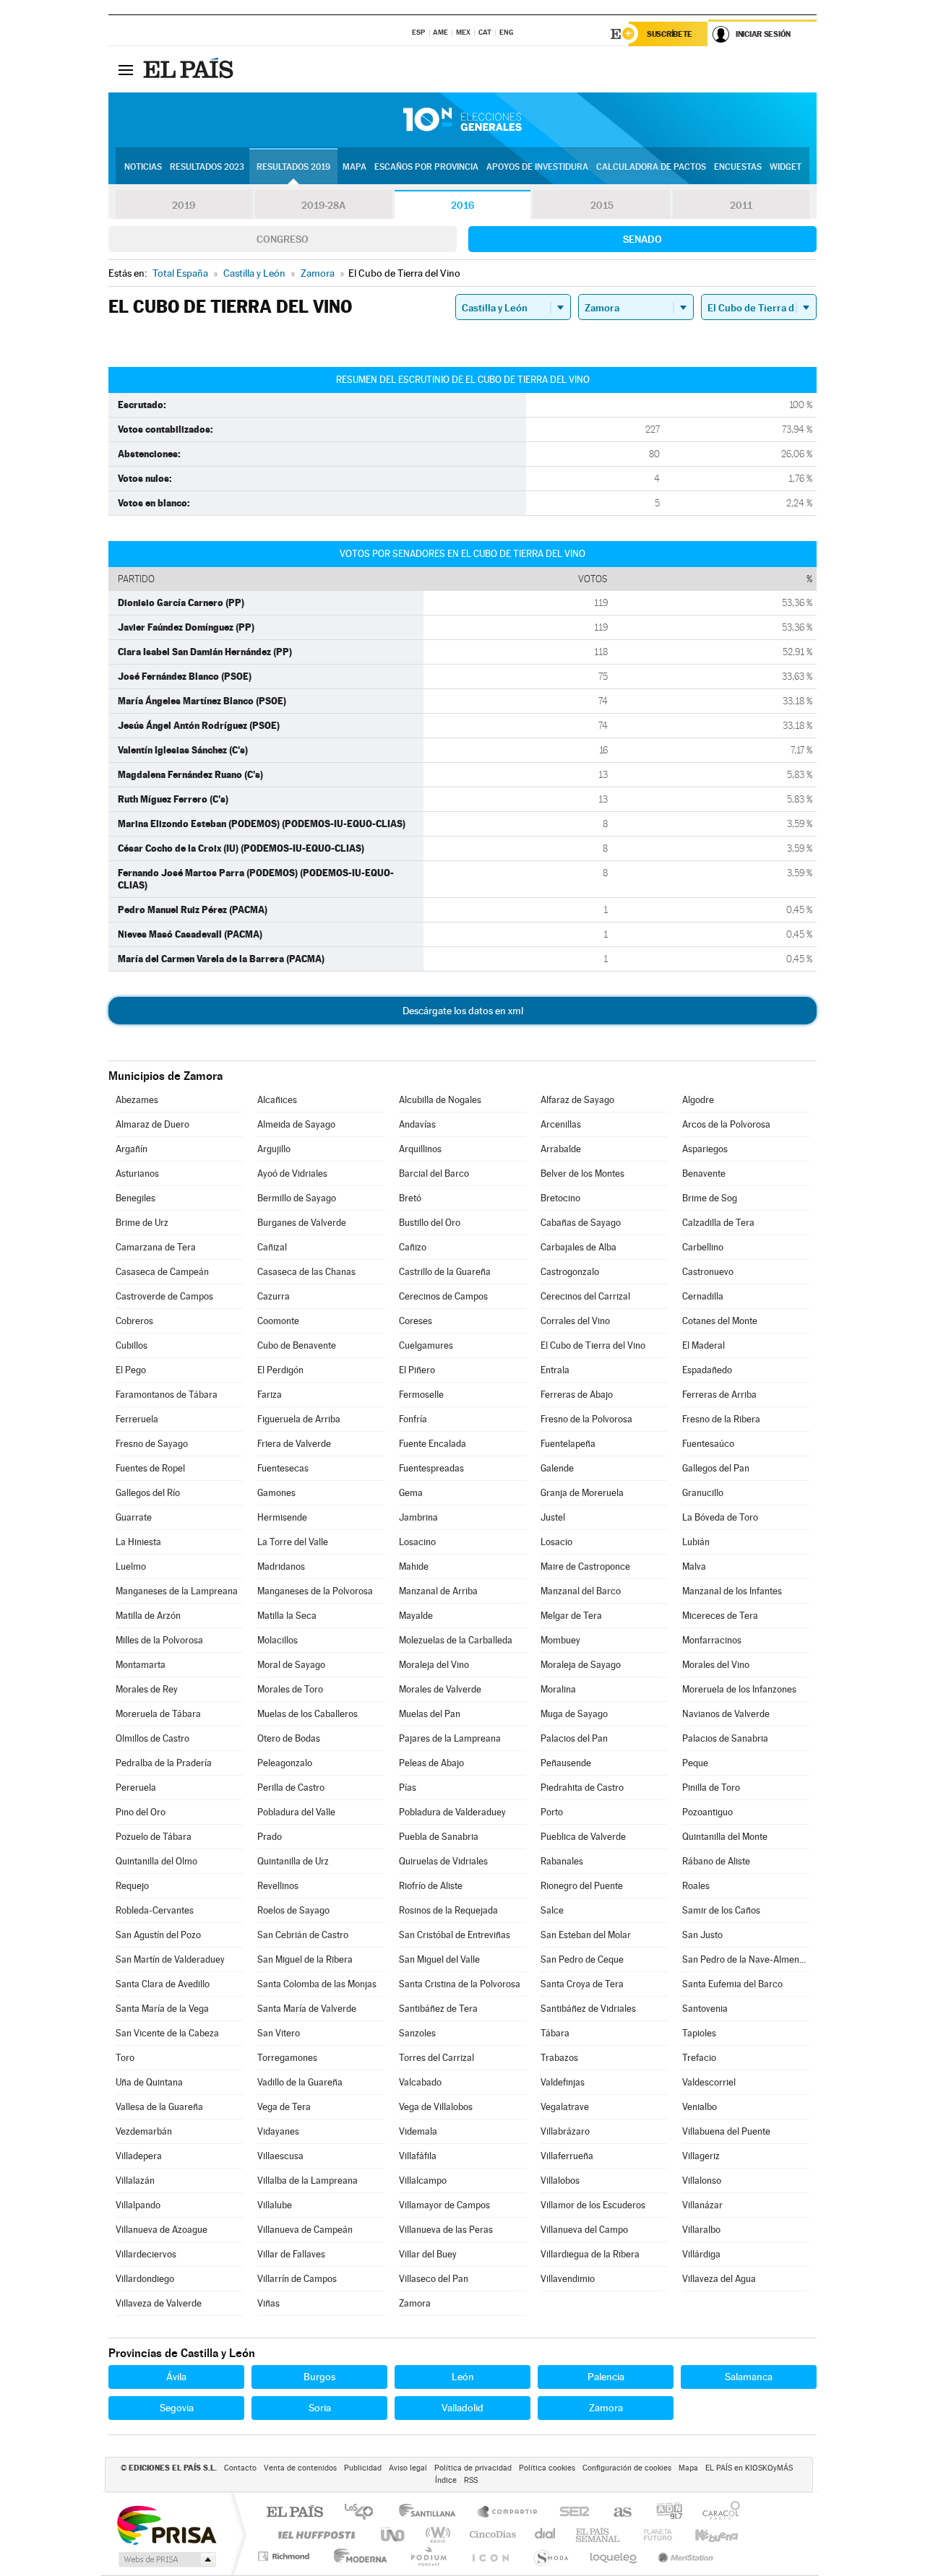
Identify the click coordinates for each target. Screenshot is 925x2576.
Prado (270, 1837)
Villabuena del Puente (726, 2131)
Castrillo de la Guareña (445, 1272)
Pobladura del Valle (296, 1812)
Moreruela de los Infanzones (739, 1689)
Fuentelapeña (568, 1444)
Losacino (417, 1542)
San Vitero (279, 2033)
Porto (552, 1812)
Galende (557, 1468)
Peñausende (566, 1763)
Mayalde (416, 1616)
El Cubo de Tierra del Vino (593, 1345)
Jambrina (418, 1517)
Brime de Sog (710, 1198)
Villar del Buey (428, 2254)
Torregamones (287, 2058)
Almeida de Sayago (296, 1124)
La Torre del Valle (293, 1542)
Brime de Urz (142, 1223)
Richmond (285, 2556)
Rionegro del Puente (582, 1886)
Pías (408, 1788)
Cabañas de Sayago (581, 1223)
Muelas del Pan (430, 1714)
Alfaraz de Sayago (577, 1100)
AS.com (616, 2513)
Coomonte (278, 1321)
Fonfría (413, 1419)
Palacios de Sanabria (725, 1738)
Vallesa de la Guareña (159, 2107)
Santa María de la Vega (162, 2009)
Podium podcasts (428, 2556)
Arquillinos (420, 1149)
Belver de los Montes (582, 1174)
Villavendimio (568, 2279)
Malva (694, 1566)
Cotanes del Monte (720, 1321)
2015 (602, 205)
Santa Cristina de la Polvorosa (460, 1984)
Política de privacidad (473, 2468)
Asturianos (137, 1174)
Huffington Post (314, 2534)
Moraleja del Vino (434, 1665)
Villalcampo (423, 2180)
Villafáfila (418, 2156)
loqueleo (614, 2556)
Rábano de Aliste (716, 1861)
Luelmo (131, 1566)
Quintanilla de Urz (293, 1861)
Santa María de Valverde (307, 2009)
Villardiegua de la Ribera (590, 2254)
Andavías (417, 1124)
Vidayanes (278, 2131)
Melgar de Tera (571, 1616)
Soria (320, 2408)
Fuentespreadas (431, 1468)
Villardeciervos (146, 2254)
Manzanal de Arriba (438, 1591)
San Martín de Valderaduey (170, 1959)
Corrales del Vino (575, 1321)
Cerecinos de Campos (443, 1296)
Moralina (558, 1689)
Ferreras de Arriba (719, 1395)
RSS (471, 2480)
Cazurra (274, 1296)
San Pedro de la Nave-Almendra (746, 1959)
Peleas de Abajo (431, 1763)
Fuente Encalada (433, 1444)
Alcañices (277, 1100)
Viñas (268, 2303)
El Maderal (704, 1345)
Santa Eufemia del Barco (732, 1984)
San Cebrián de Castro (303, 1935)
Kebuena (704, 2534)
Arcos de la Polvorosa (726, 1124)
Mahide (414, 1566)
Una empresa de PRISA (166, 2524)
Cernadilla (703, 1296)
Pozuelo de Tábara (154, 1837)
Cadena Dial (546, 2534)
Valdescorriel (709, 2082)
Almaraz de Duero (152, 1124)
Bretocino (560, 1198)
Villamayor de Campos (444, 2205)
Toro (125, 2058)
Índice (446, 2480)
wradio (435, 2534)
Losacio (556, 1542)
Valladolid (462, 2408)
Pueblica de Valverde (583, 1837)
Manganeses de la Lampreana (177, 1591)
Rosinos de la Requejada (448, 1910)
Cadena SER (570, 2513)
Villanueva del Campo (584, 2230)
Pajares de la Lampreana (450, 1738)
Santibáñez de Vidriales (588, 2009)
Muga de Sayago (574, 1714)
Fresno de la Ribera (721, 1419)
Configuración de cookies (627, 2468)
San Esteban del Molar (586, 1935)
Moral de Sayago (291, 1665)
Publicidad (363, 2468)
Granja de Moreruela (582, 1493)
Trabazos (559, 2058)
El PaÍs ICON (490, 2556)
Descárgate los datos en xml (463, 1011)
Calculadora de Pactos (651, 167)
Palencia (606, 2377)
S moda (550, 2556)
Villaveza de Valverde (159, 2303)
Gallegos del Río (148, 1493)
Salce (552, 1910)
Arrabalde (561, 1149)
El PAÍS (294, 2513)
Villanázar (702, 2205)
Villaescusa (280, 2156)
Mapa (354, 167)
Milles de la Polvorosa (159, 1640)
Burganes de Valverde (302, 1223)
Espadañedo (707, 1370)
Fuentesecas (283, 1468)
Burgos (319, 2377)
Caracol (717, 2513)
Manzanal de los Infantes (732, 1591)
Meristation (684, 2556)
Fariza (270, 1395)
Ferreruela (137, 1419)
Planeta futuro (652, 2534)
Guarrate (134, 1517)
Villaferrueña (567, 2156)
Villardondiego (145, 2279)
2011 (741, 205)
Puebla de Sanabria (439, 1837)
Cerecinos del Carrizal (585, 1296)
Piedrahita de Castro (582, 1788)
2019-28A (323, 205)
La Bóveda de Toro (720, 1517)
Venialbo (700, 2107)
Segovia (177, 2408)
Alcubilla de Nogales (440, 1100)
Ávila (176, 2377)
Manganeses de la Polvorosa (315, 1591)
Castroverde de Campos (164, 1296)
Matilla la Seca (287, 1616)
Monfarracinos (712, 1640)
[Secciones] (126, 69)
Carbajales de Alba (578, 1247)
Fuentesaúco (708, 1444)
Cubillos (132, 1345)
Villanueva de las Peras (446, 2230)
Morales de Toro (290, 1689)
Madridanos (281, 1566)
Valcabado (420, 2082)
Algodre (698, 1100)
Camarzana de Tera (156, 1247)
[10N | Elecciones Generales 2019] (462, 120)
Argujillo (274, 1149)
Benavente (704, 1174)
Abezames (137, 1100)
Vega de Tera (284, 2107)
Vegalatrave (565, 2107)
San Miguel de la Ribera (305, 1959)
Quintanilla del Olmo (156, 1861)
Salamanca (749, 2377)
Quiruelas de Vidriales (443, 1861)
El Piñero (417, 1370)
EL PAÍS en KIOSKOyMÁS (749, 2468)
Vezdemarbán (144, 2131)
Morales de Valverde (440, 1689)
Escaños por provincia (426, 167)
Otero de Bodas (289, 1738)
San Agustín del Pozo (158, 1935)
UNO (394, 2534)
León (463, 2377)
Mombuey (560, 1640)
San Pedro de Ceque (582, 1959)
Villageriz (701, 2156)
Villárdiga (701, 2254)
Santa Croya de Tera (582, 1984)
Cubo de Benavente (297, 1345)
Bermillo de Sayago (297, 1198)
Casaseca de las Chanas (306, 1272)
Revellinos (278, 1886)
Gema (411, 1493)
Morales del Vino (716, 1665)
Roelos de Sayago (293, 1910)
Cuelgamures (426, 1345)
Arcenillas (561, 1124)
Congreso (283, 239)
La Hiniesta (138, 1542)
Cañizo (413, 1247)
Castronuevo (708, 1272)
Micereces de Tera (720, 1616)
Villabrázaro (565, 2131)
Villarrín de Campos (297, 2279)
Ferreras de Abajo (577, 1395)
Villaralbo (701, 2230)
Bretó (410, 1198)
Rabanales (562, 1861)
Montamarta (141, 1665)
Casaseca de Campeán (162, 1272)
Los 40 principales (364, 2513)
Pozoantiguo (707, 1812)
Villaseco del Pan (434, 2279)
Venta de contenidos (300, 2468)
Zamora (415, 2303)
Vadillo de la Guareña (300, 2082)
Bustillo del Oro (430, 1223)
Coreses (416, 1321)
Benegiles (135, 1198)
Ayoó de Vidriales (292, 1174)
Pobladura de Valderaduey (452, 1812)
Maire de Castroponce (585, 1566)
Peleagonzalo (285, 1763)
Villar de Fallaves (291, 2254)
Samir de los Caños (721, 1910)
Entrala (555, 1370)
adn (664, 2513)
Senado (642, 239)
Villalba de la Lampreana (307, 2180)
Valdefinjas (563, 2082)
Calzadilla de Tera (718, 1223)
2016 (462, 205)
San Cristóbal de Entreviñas (455, 1935)
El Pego (131, 1370)
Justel (553, 1517)
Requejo (132, 1886)
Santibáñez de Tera (438, 2009)
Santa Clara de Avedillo (163, 1984)
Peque (695, 1763)
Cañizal (272, 1247)
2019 (184, 205)
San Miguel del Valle (439, 1959)
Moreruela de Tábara (158, 1714)
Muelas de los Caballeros (307, 1714)
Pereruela (136, 1788)
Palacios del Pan (574, 1738)
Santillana (431, 2513)
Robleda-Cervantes (155, 1910)
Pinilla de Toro (711, 1788)
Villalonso (702, 2180)
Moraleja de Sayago (581, 1665)
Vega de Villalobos (436, 2107)
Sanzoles (417, 2033)
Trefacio (699, 2058)
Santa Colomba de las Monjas (317, 1984)
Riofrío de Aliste (431, 1886)
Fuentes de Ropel (150, 1468)
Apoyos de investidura (537, 167)
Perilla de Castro (291, 1788)
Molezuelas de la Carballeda (456, 1640)
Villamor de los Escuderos (593, 2205)
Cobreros (134, 1321)
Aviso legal (408, 2468)
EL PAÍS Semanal (599, 2534)
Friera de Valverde (294, 1444)
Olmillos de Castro (152, 1738)
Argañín (132, 1149)
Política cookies (547, 2468)
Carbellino (703, 1247)
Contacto (240, 2468)
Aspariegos (705, 1149)
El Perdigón (280, 1370)
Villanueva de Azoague (162, 2230)
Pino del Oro (141, 1812)
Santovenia (705, 2009)
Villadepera (139, 2156)
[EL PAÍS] (190, 69)
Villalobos (560, 2180)
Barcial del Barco (434, 1174)
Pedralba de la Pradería (164, 1763)
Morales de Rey (147, 1689)
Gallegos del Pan (716, 1468)
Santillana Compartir (508, 2513)
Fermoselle (421, 1395)
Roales (696, 1886)
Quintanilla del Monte (725, 1837)
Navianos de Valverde (726, 1714)
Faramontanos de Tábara (167, 1395)
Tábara (555, 2033)
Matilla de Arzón (148, 1616)
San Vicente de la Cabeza (167, 2033)
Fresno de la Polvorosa (586, 1419)
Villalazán (135, 2180)
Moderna (357, 2556)
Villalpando (138, 2205)
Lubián (696, 1542)
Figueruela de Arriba (299, 1419)
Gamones (276, 1493)
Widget (786, 167)
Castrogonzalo (570, 1272)
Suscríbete (670, 34)
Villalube (275, 2205)
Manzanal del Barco (581, 1591)
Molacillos (277, 1640)
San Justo (702, 1935)
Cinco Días (491, 2534)
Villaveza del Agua (719, 2279)
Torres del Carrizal (436, 2058)
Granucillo (703, 1493)
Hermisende (282, 1517)
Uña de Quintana (149, 2082)
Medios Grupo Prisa (166, 2559)
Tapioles (699, 2033)
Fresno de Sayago (152, 1444)
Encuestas (738, 167)
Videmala (418, 2131)
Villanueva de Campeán (305, 2230)
